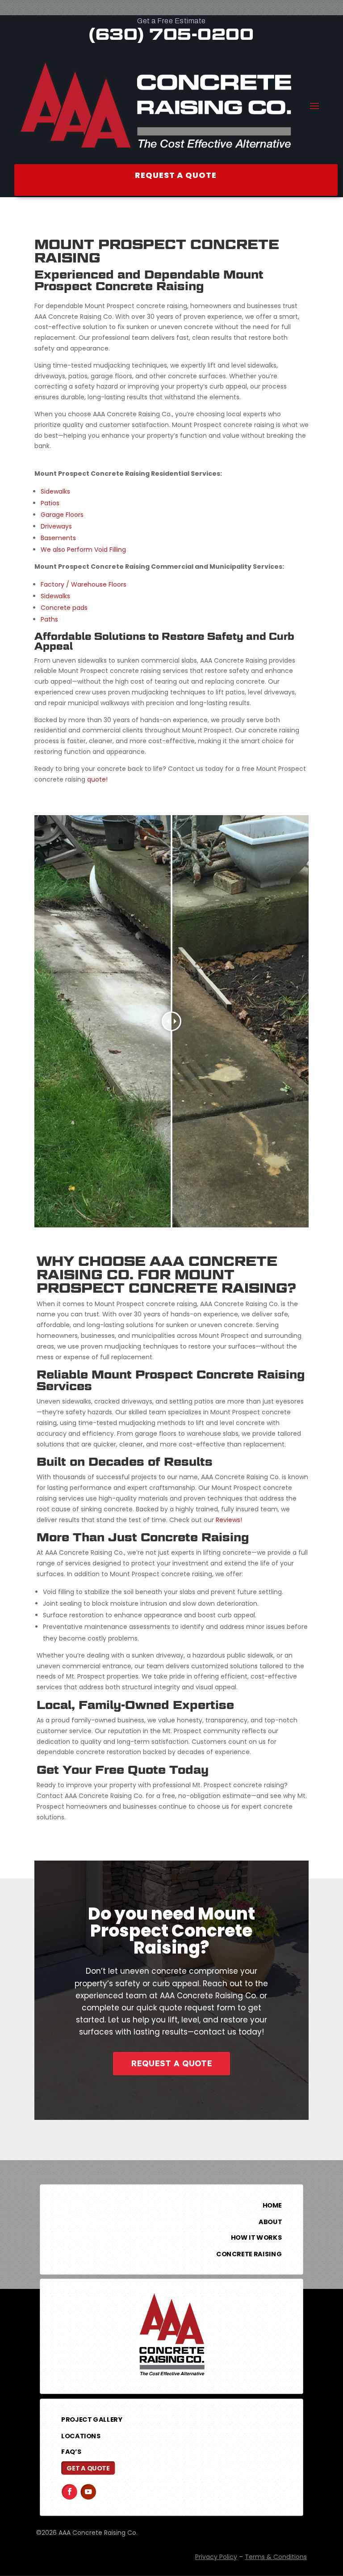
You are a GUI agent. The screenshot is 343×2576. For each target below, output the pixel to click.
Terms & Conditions (276, 2557)
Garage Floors (62, 515)
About (270, 2221)
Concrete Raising (249, 2254)
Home (272, 2205)
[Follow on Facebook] (69, 2492)
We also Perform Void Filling (83, 550)
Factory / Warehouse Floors (84, 584)
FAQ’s (71, 2452)
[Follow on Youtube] (88, 2492)
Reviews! (229, 1520)
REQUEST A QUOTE (171, 2063)
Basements (58, 538)
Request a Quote (176, 175)
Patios (50, 503)
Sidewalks (55, 491)
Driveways (56, 526)
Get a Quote (88, 2468)
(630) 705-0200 (171, 34)
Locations (81, 2436)
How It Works (256, 2238)
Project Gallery (92, 2419)
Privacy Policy (216, 2557)
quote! (97, 779)
